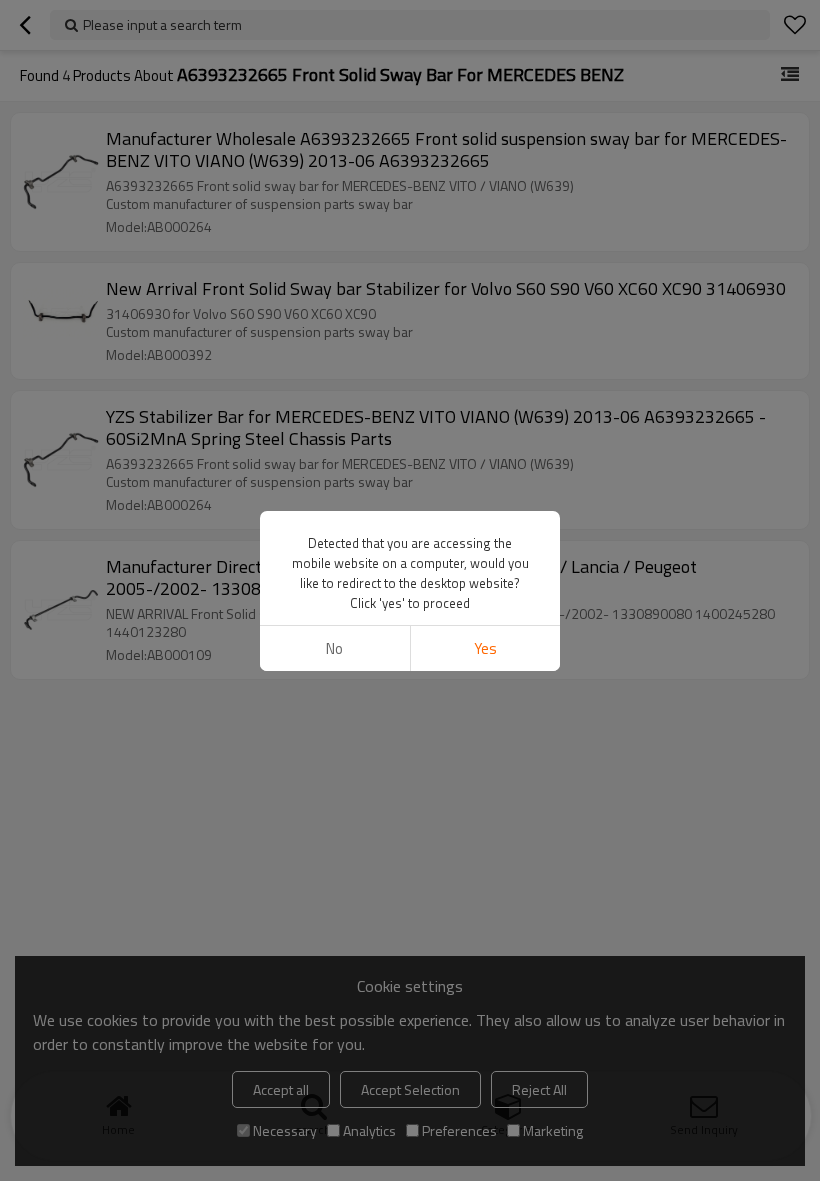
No (334, 648)
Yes (485, 648)
